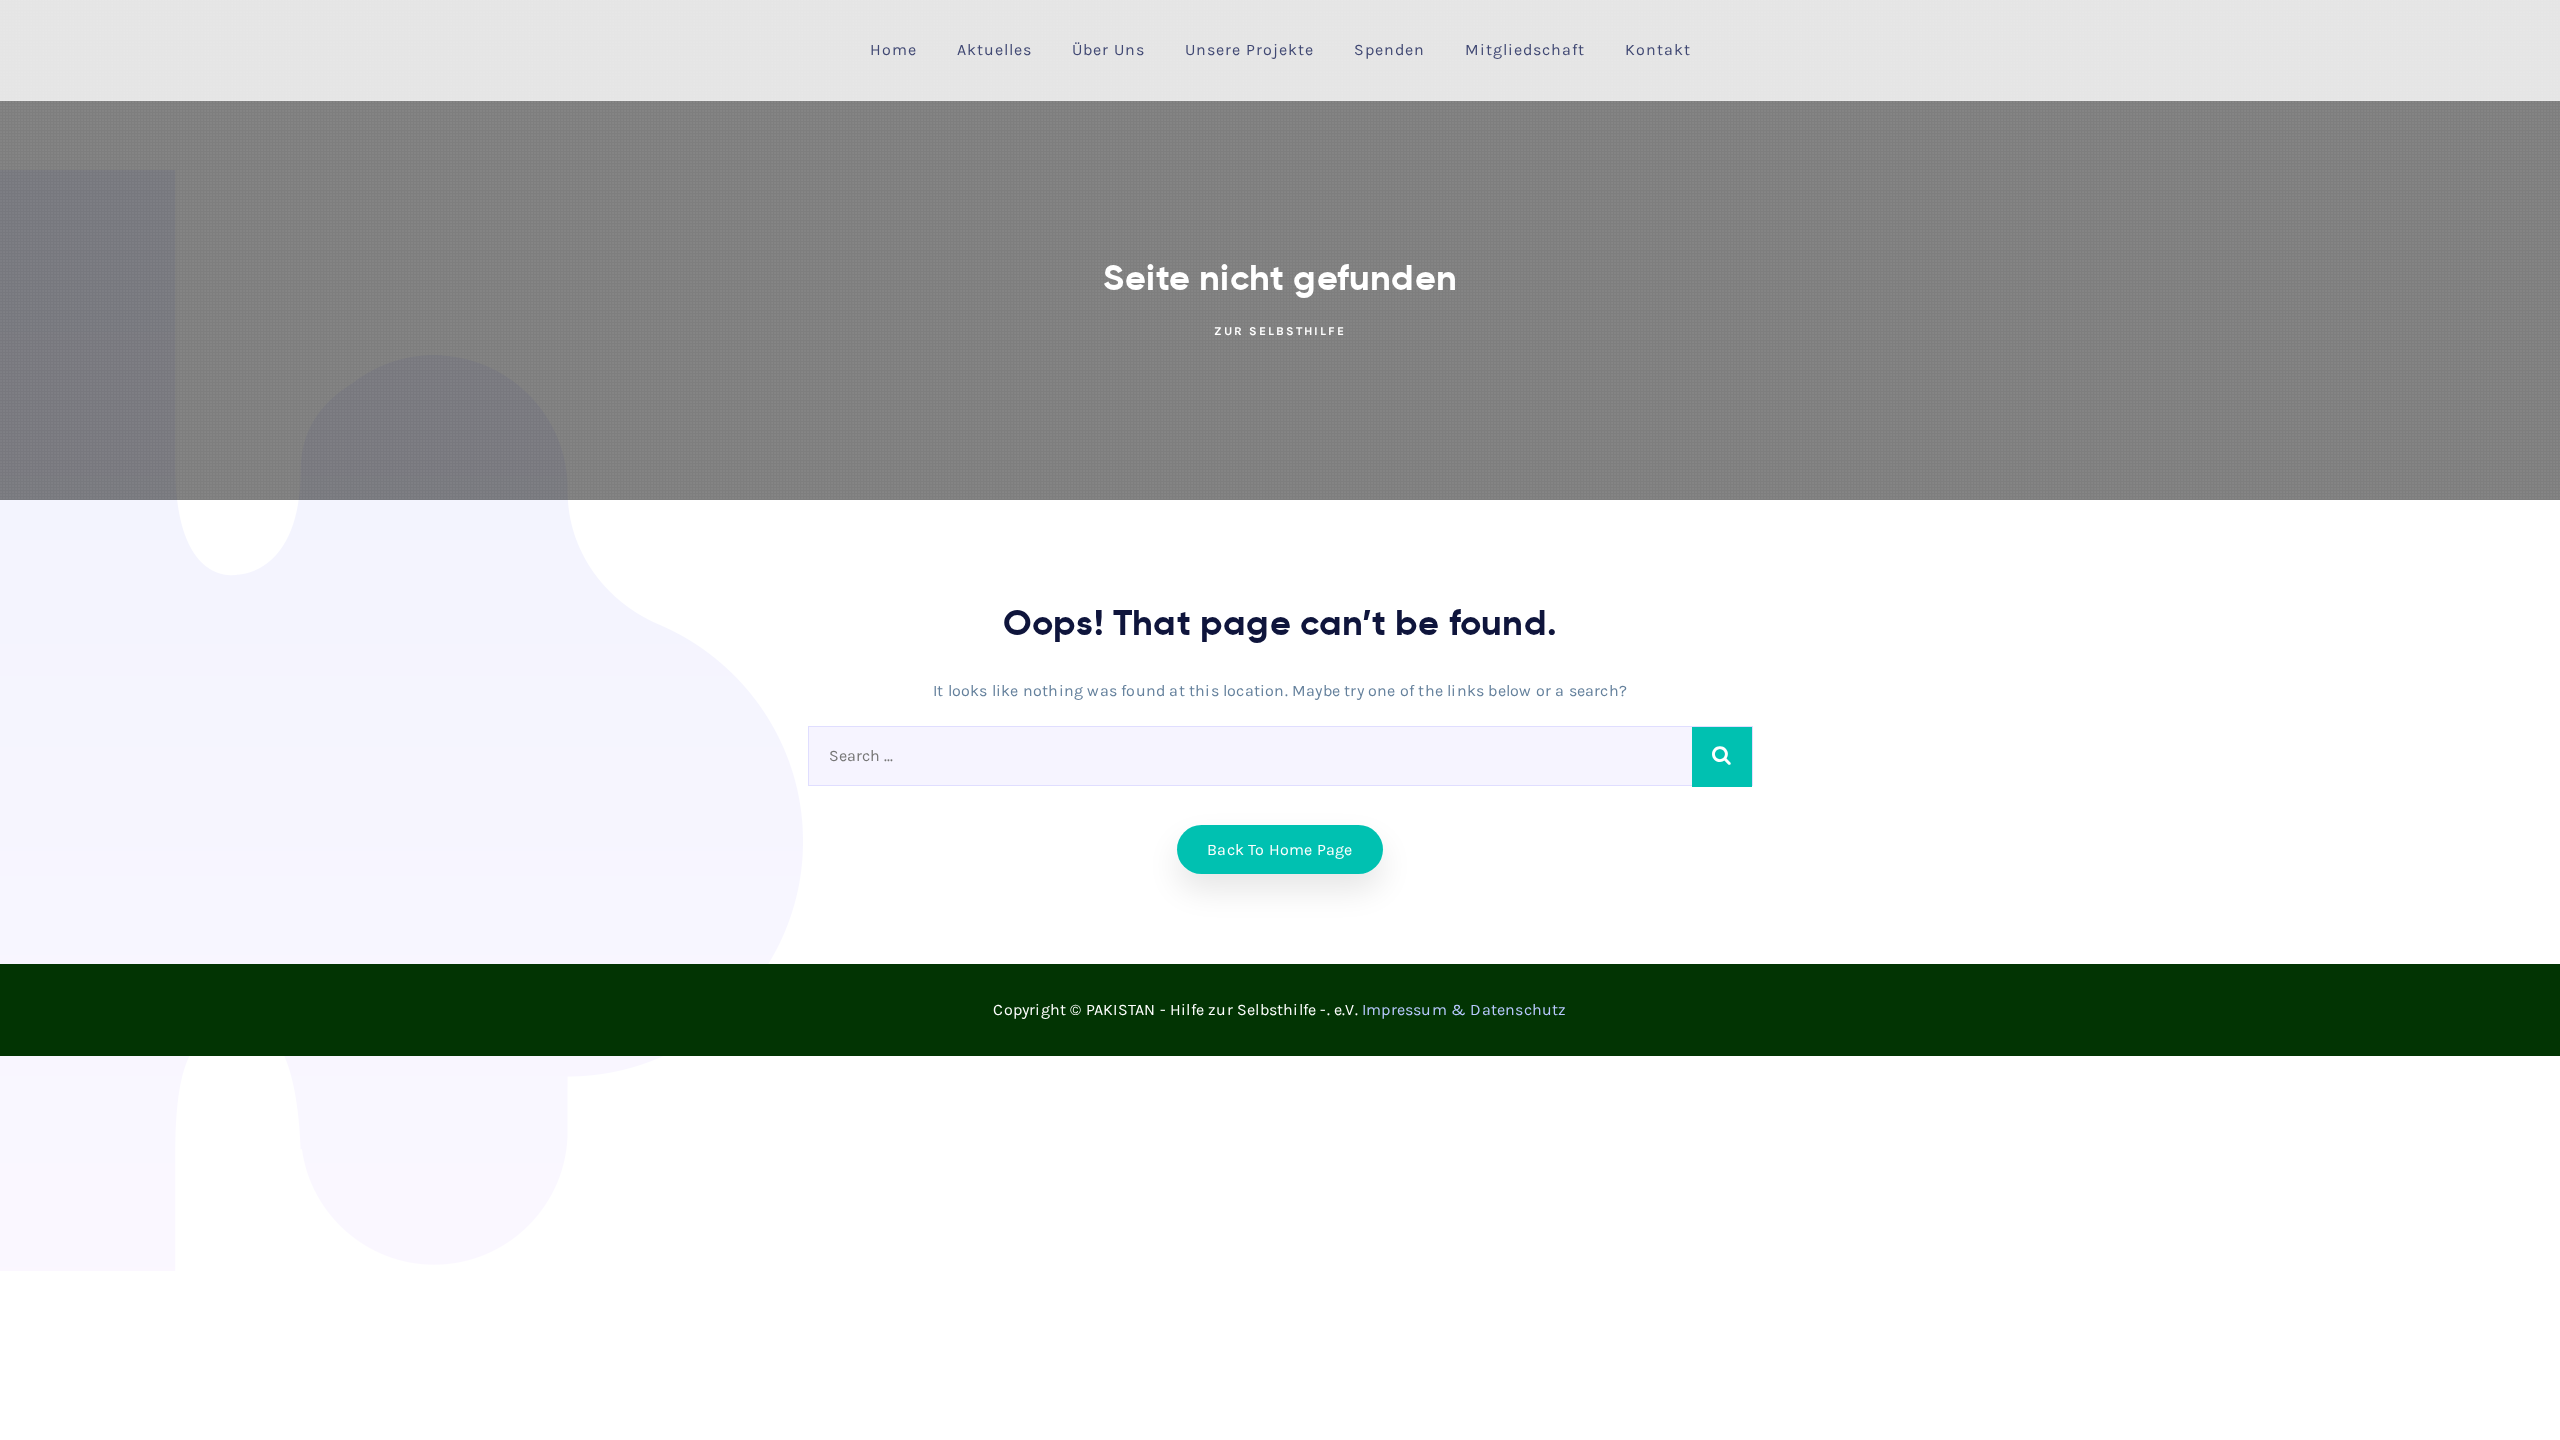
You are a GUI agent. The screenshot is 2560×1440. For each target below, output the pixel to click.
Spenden (1389, 49)
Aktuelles (994, 49)
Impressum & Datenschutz (1464, 1009)
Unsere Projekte (1249, 49)
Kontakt (1658, 49)
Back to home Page (1279, 849)
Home (893, 49)
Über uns (1108, 49)
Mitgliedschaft (1525, 49)
